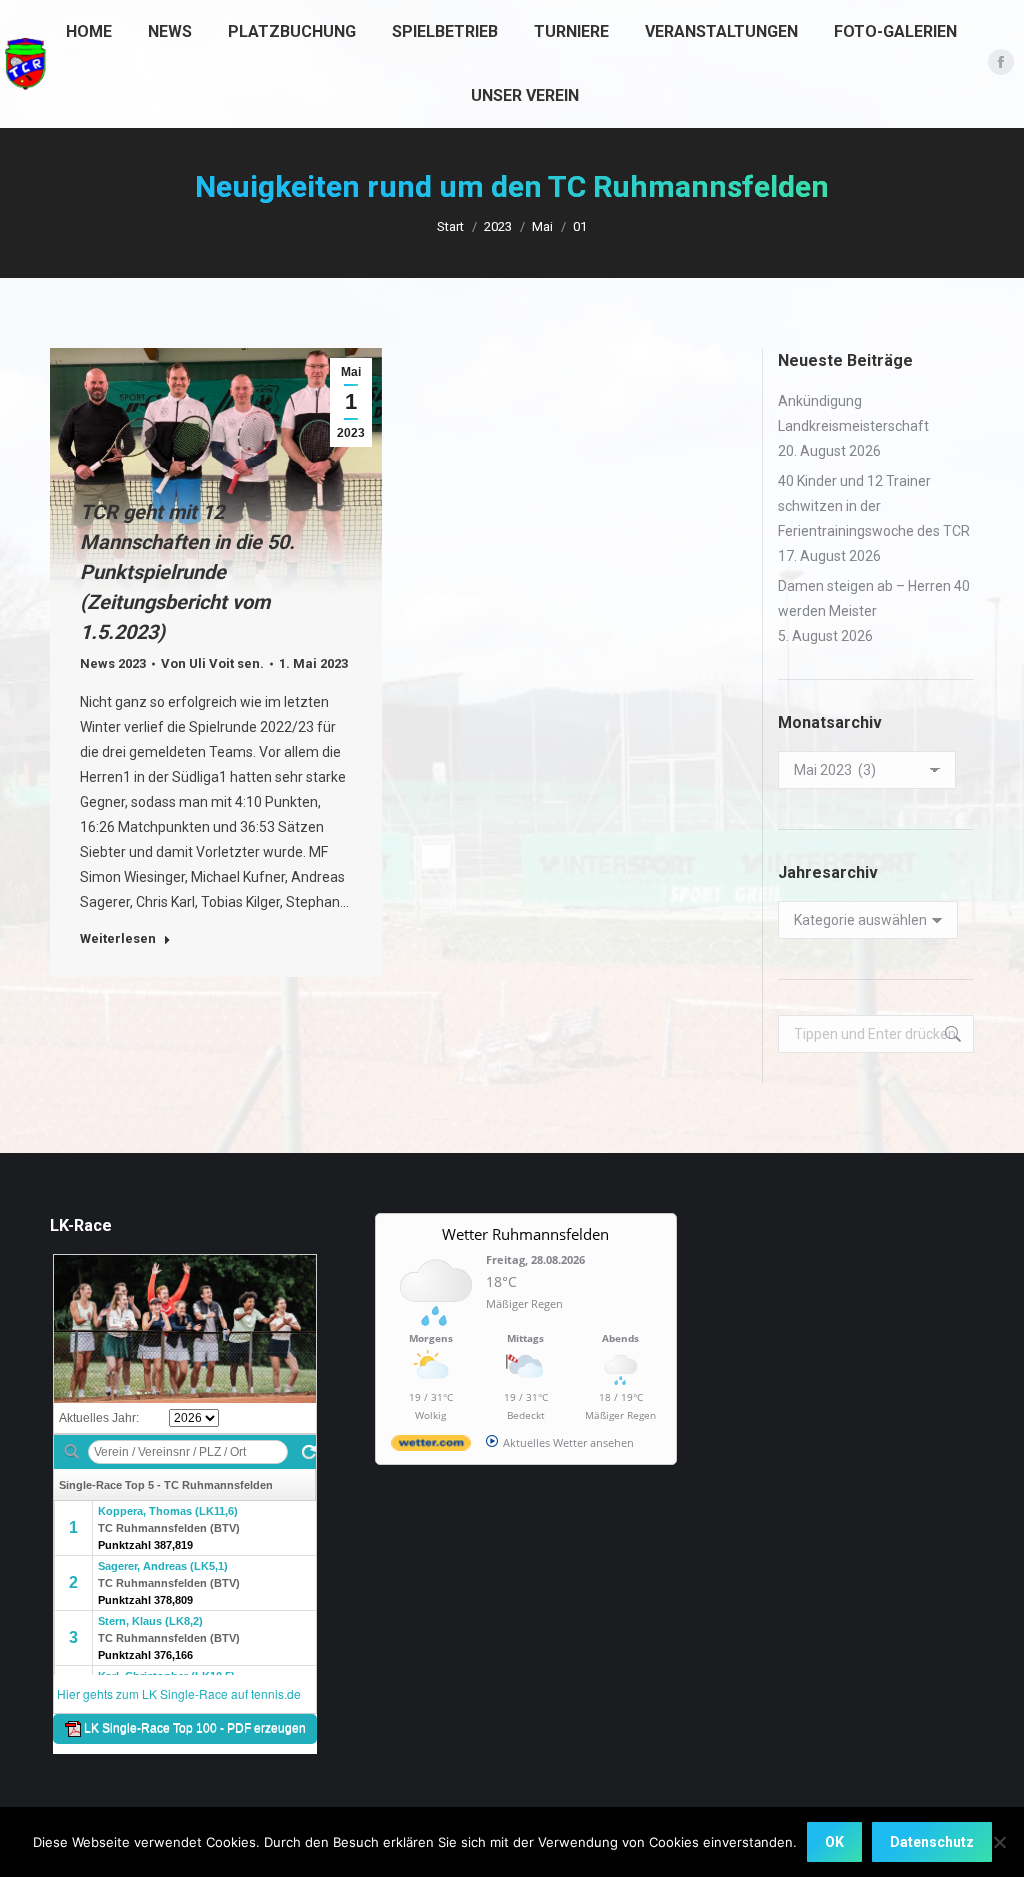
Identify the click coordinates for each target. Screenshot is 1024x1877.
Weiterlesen (118, 938)
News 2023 (113, 663)
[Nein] (999, 1842)
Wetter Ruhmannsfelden (525, 1234)
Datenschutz (932, 1842)
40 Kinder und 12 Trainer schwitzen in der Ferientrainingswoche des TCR (874, 506)
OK (834, 1842)
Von (212, 663)
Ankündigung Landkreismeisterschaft (853, 413)
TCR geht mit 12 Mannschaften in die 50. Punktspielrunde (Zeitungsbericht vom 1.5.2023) (187, 572)
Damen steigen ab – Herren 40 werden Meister (874, 598)
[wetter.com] (431, 1446)
